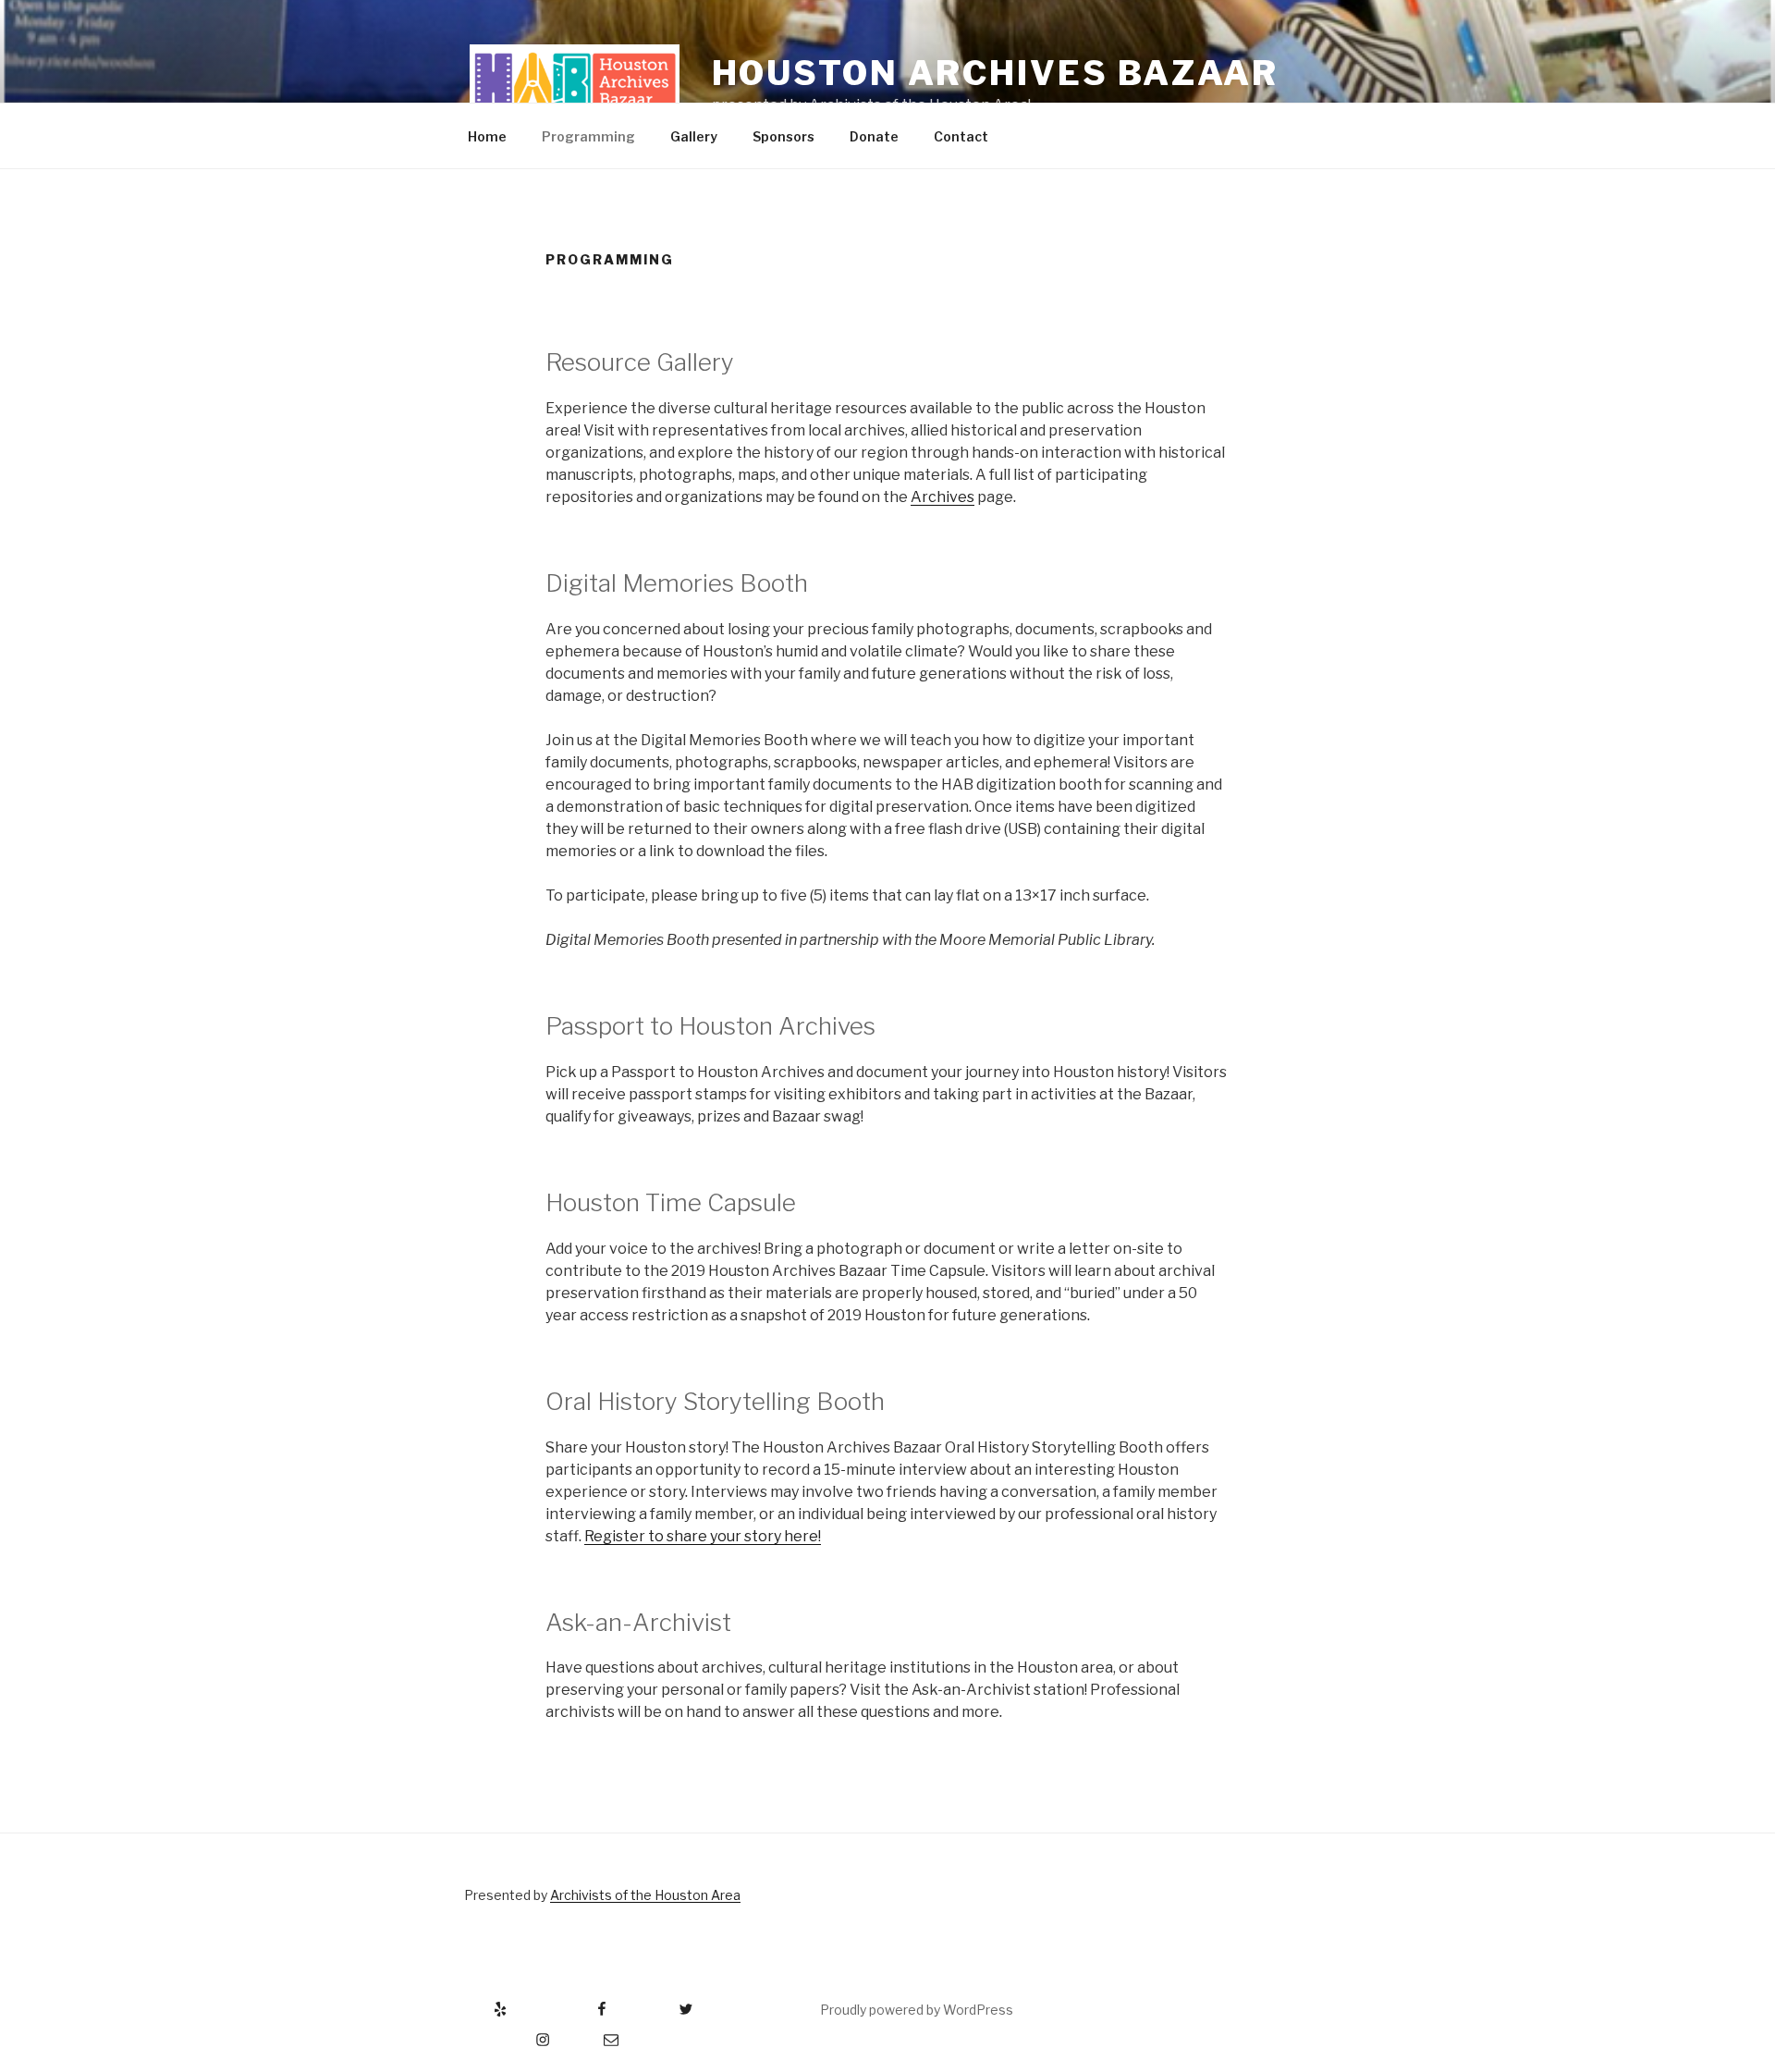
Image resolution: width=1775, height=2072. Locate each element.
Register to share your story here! (703, 1536)
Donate (874, 136)
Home (487, 136)
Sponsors (783, 136)
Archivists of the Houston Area (645, 1895)
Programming (588, 136)
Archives (943, 497)
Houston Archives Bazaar (995, 73)
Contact (961, 136)
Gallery (694, 136)
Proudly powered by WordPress (917, 2010)
